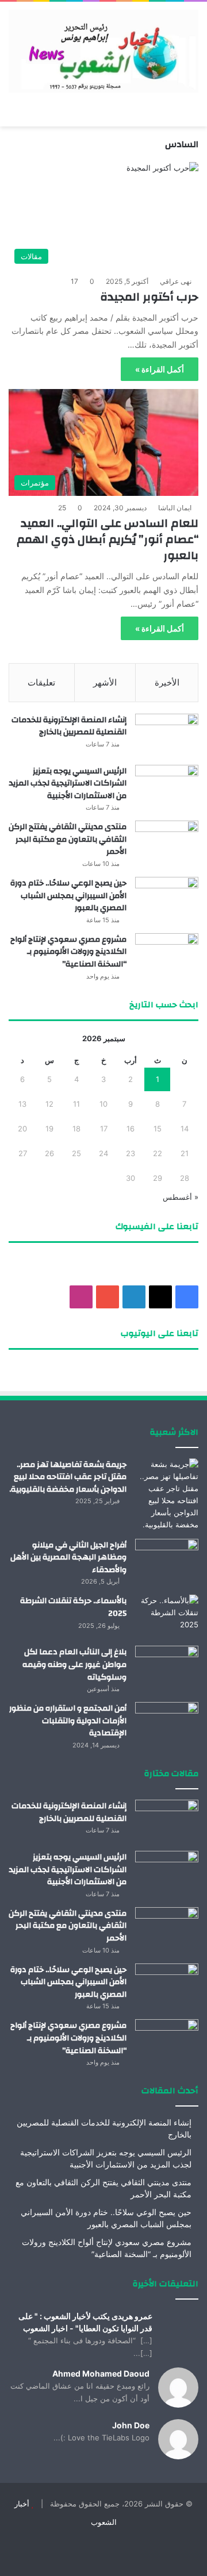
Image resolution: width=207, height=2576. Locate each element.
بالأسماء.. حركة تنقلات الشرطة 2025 (73, 1607)
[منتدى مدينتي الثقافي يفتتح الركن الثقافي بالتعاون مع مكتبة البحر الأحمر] (167, 842)
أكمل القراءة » (160, 369)
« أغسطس (181, 1197)
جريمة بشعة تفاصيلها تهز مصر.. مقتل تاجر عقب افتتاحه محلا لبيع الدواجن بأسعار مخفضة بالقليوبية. (68, 1477)
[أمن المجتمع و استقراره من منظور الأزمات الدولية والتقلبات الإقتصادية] (167, 1724)
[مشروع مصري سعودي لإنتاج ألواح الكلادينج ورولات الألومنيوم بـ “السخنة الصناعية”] (167, 955)
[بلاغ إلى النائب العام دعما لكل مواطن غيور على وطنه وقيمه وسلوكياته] (167, 1667)
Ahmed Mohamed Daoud (101, 2373)
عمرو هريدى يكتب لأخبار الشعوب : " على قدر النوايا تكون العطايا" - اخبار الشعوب (85, 2322)
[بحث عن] (14, 112)
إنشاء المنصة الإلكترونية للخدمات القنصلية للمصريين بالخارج (69, 726)
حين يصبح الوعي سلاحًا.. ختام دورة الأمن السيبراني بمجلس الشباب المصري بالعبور (68, 896)
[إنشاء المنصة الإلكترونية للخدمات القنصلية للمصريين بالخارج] (167, 735)
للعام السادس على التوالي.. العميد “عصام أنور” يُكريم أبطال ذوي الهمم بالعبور (108, 539)
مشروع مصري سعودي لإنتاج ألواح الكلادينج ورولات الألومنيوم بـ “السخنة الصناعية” (68, 952)
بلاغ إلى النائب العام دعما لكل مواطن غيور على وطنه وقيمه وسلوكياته (74, 1664)
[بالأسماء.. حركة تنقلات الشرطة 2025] (167, 1616)
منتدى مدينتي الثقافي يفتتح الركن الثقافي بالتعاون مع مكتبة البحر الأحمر (68, 839)
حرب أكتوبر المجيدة (149, 297)
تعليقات (41, 682)
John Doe (131, 2425)
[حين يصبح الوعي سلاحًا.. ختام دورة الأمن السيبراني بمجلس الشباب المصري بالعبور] (167, 898)
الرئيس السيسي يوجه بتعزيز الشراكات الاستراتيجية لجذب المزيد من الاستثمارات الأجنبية (68, 783)
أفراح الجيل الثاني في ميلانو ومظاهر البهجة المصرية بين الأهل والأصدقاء (68, 1557)
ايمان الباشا (175, 508)
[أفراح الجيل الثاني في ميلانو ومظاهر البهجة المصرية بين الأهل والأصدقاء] (167, 1560)
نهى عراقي (176, 281)
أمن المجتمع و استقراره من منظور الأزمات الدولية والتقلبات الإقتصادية (68, 1721)
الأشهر (105, 682)
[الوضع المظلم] (34, 112)
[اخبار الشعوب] (103, 51)
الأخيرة (167, 682)
